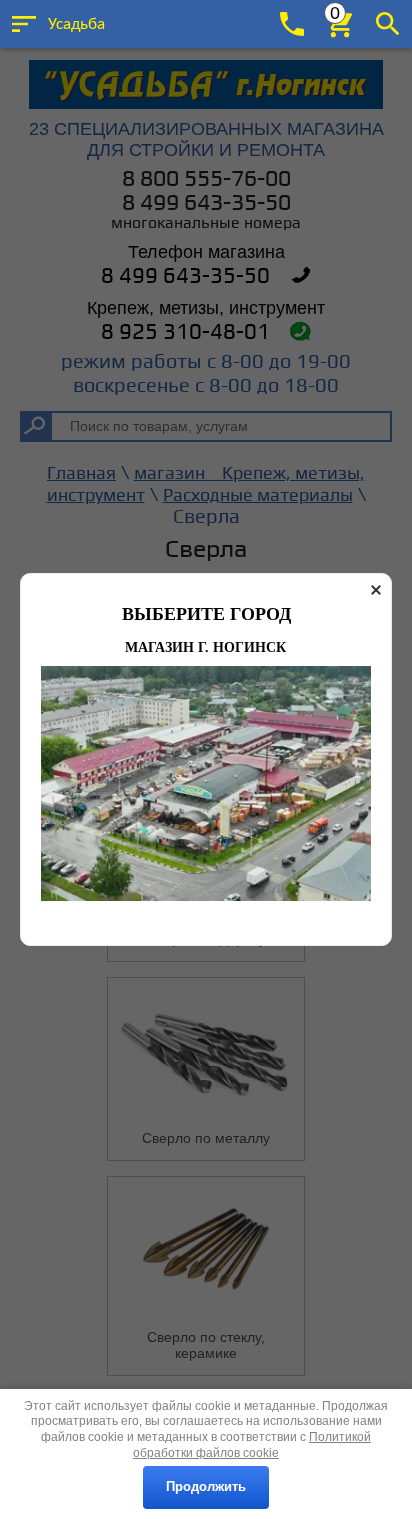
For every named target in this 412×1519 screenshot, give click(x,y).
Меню (24, 24)
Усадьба (76, 24)
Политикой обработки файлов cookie (252, 1445)
